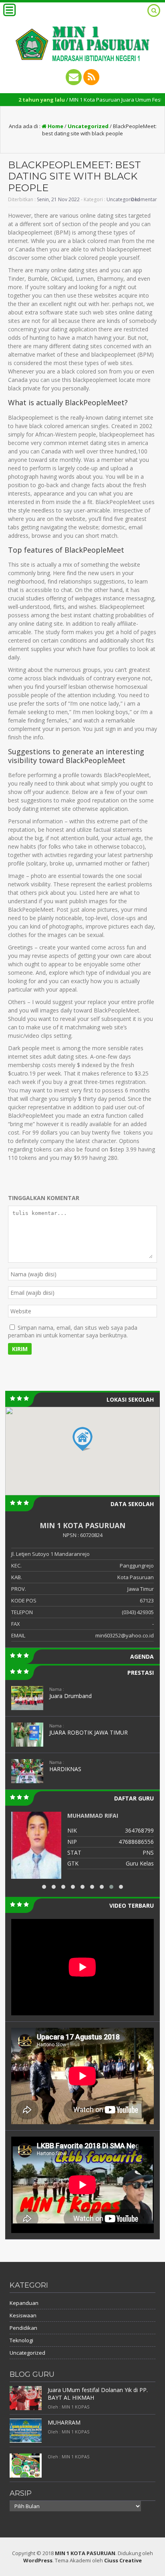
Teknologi (21, 2340)
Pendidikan (23, 2328)
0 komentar (144, 199)
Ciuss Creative (123, 2560)
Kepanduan (24, 2303)
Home (55, 126)
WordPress (38, 2560)
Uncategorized (88, 126)
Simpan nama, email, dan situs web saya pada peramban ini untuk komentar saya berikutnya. (73, 1331)
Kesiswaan (23, 2315)
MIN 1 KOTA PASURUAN (85, 2553)
